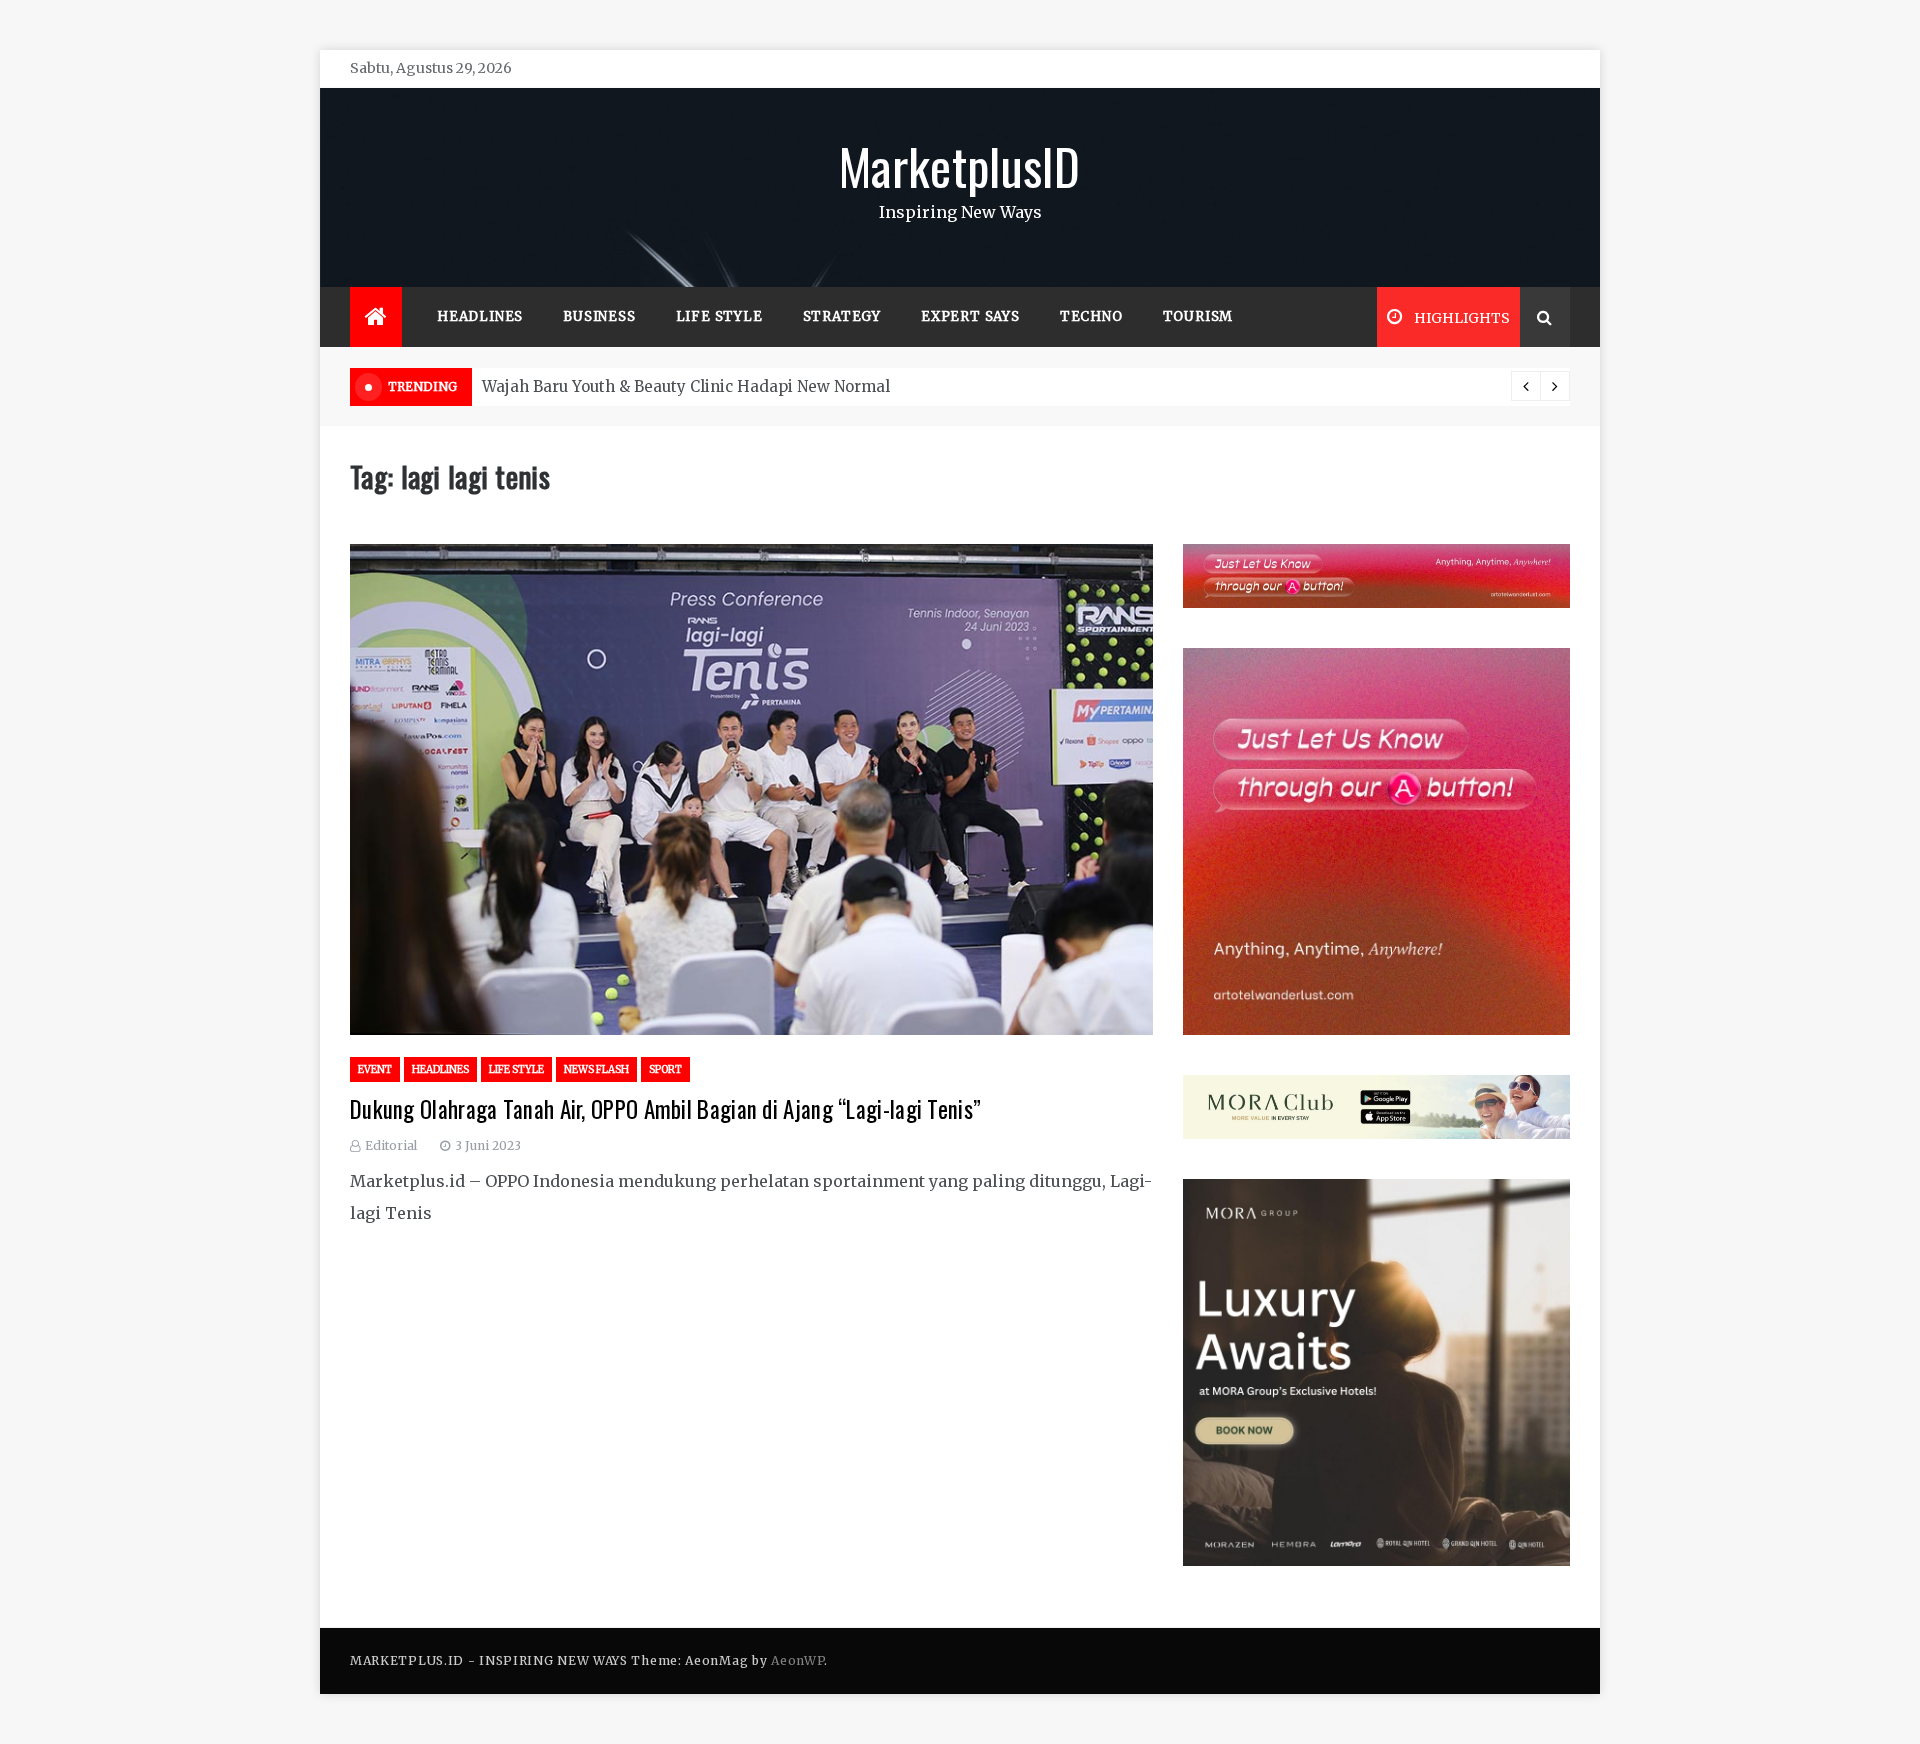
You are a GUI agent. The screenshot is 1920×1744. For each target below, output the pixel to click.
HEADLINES (480, 316)
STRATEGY (842, 316)
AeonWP (797, 1660)
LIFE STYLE (719, 316)
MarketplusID (960, 165)
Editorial (391, 1145)
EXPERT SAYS (970, 316)
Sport (665, 1069)
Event (375, 1069)
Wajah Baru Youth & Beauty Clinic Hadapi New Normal (686, 386)
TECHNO (1091, 316)
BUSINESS (599, 316)
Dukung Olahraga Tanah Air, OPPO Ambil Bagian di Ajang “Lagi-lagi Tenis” (665, 1109)
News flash (596, 1069)
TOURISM (1198, 316)
